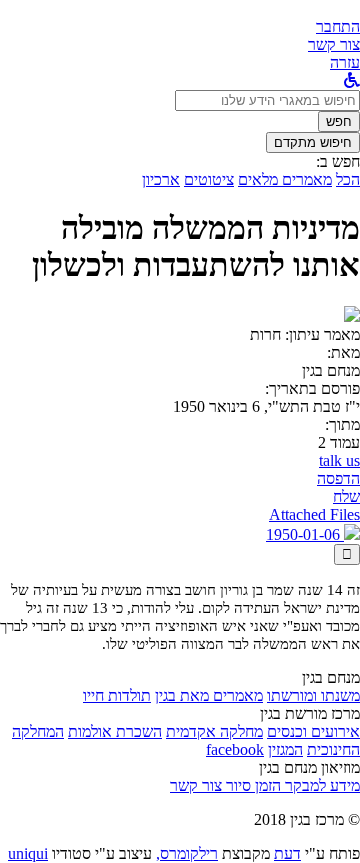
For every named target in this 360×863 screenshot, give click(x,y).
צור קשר (196, 785)
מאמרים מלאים (285, 179)
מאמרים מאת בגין (209, 695)
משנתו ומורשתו (313, 695)
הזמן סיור (251, 785)
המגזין (285, 749)
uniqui (28, 853)
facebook (235, 749)
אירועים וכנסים (313, 731)
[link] (334, 44)
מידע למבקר (320, 785)
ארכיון (161, 179)
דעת (287, 853)
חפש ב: (338, 161)
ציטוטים (209, 179)
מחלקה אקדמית (214, 731)
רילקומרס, (187, 853)
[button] (338, 26)
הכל (348, 179)
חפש (339, 121)
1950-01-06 (305, 534)
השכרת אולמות (115, 731)
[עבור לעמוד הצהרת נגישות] (352, 80)
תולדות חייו (117, 695)
